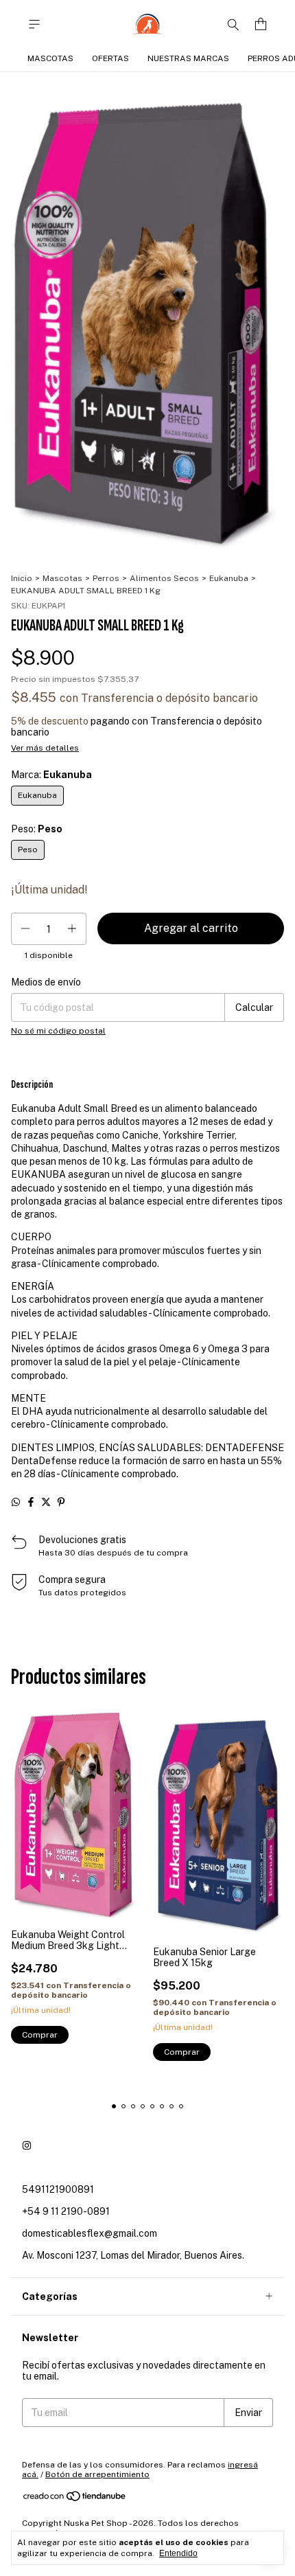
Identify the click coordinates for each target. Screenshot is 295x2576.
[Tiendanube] (75, 2499)
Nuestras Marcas (188, 58)
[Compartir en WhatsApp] (16, 1502)
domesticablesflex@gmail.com (90, 2233)
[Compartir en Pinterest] (61, 1502)
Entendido (178, 2553)
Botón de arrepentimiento (97, 2474)
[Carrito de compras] (261, 24)
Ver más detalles (45, 748)
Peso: (37, 829)
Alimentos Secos (164, 578)
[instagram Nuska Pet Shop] (27, 2145)
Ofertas (110, 58)
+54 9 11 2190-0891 (66, 2211)
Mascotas (50, 58)
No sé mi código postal (58, 1031)
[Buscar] (233, 24)
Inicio (22, 578)
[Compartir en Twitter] (46, 1502)
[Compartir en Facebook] (31, 1502)
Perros (106, 578)
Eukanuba (229, 578)
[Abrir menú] (34, 24)
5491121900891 (58, 2189)
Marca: (51, 775)
